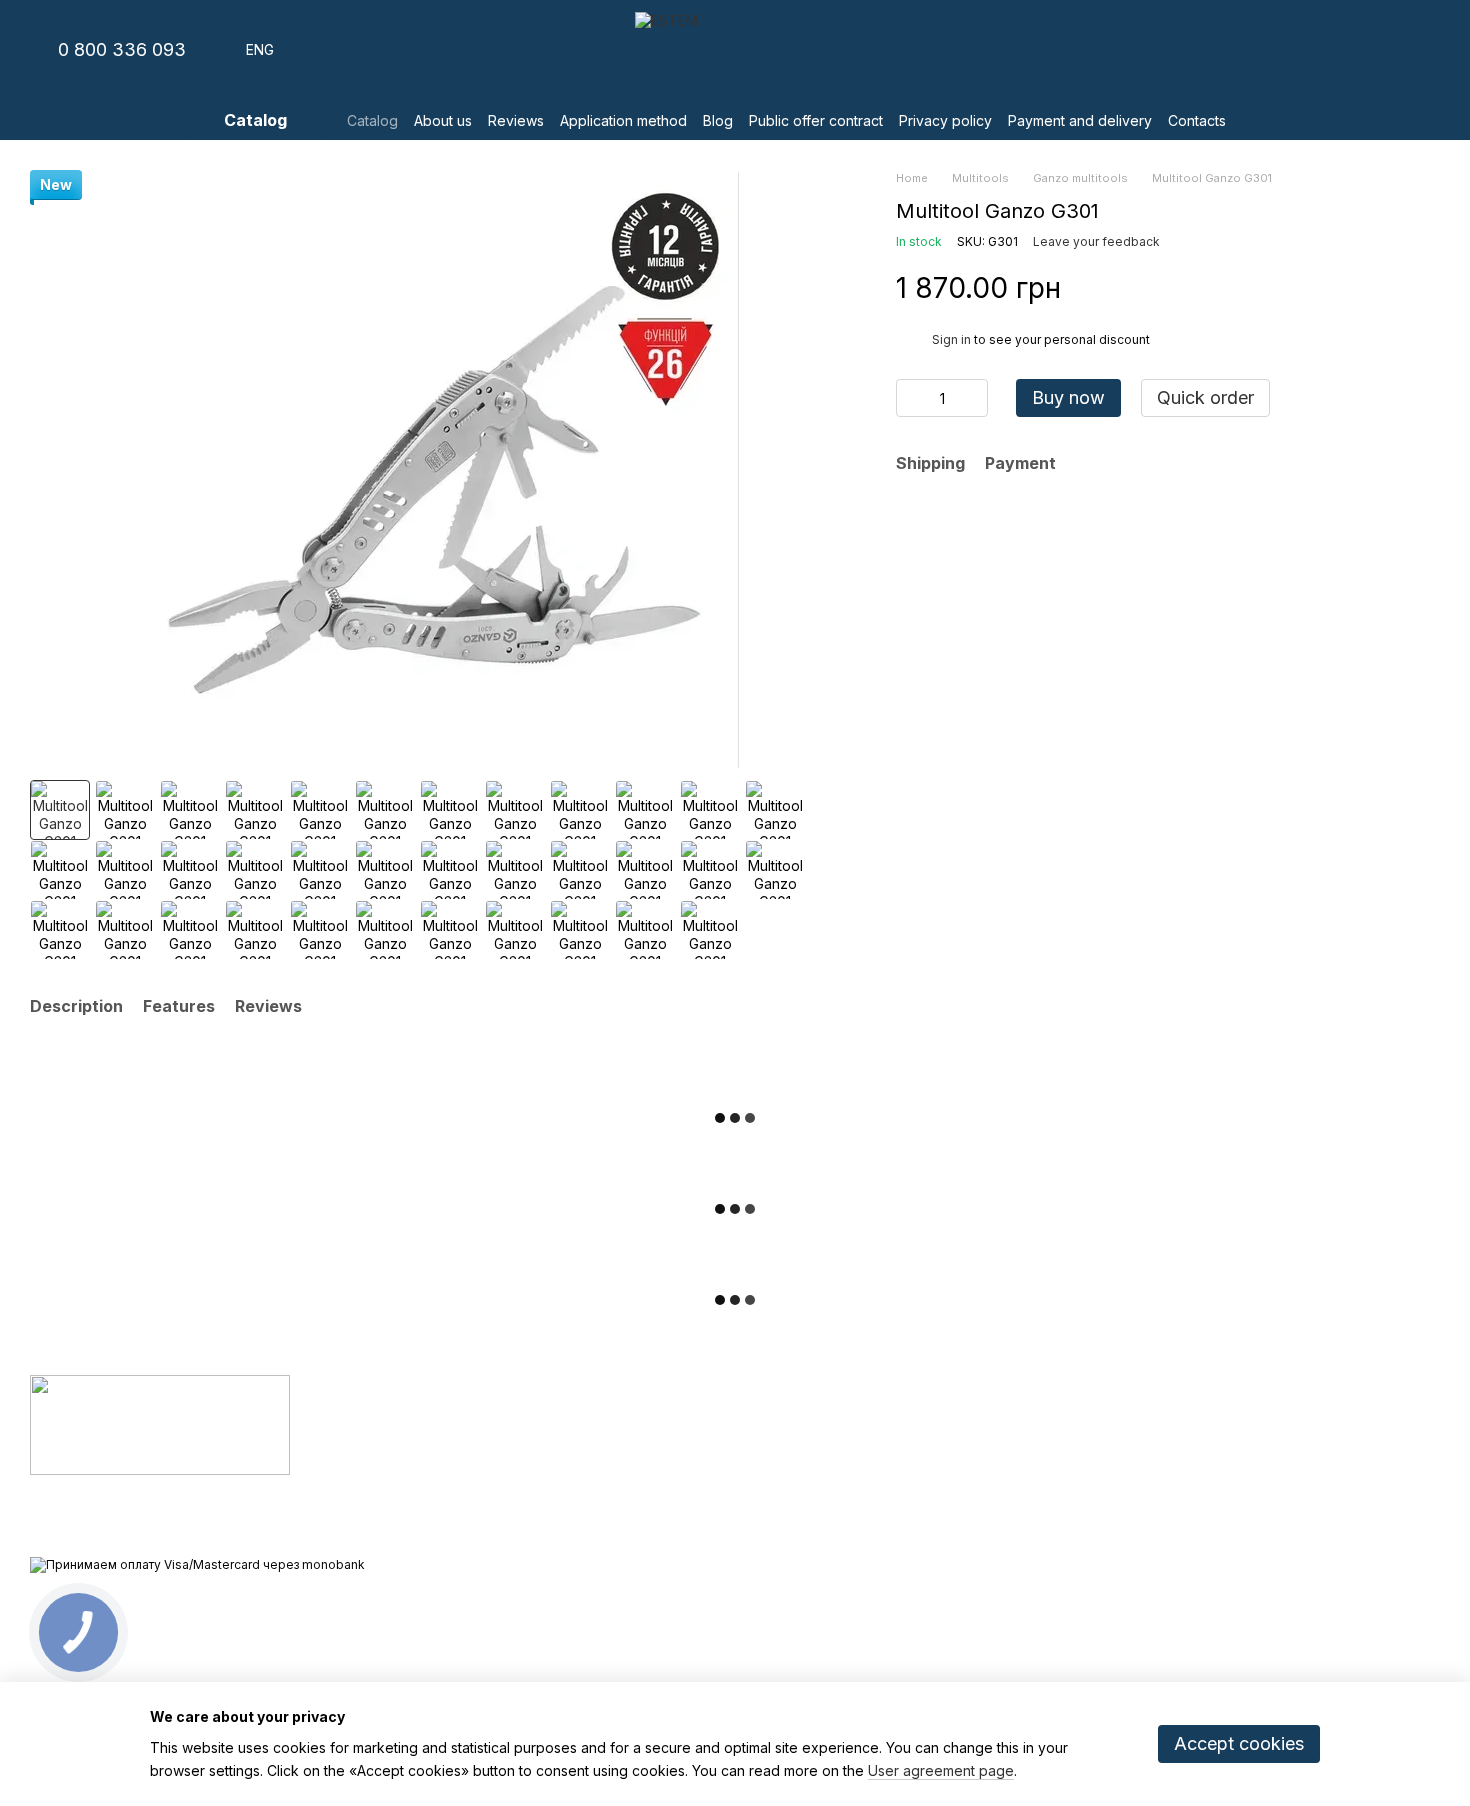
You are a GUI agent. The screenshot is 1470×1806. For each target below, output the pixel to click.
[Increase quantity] (973, 398)
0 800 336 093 (122, 50)
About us (443, 120)
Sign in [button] (951, 339)
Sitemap (775, 1660)
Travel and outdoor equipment (605, 1461)
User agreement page (941, 1770)
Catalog (372, 120)
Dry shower (546, 1411)
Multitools (539, 1486)
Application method (623, 120)
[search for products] (1266, 120)
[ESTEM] (160, 1423)
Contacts (1197, 120)
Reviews (516, 120)
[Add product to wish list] (1430, 287)
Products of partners (575, 1511)
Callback (1015, 1522)
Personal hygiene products (594, 1436)
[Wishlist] (1320, 50)
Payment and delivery (1080, 120)
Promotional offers (567, 1535)
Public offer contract (816, 120)
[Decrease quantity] (911, 398)
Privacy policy (945, 120)
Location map (1265, 1521)
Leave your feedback (1096, 241)
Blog (718, 120)
